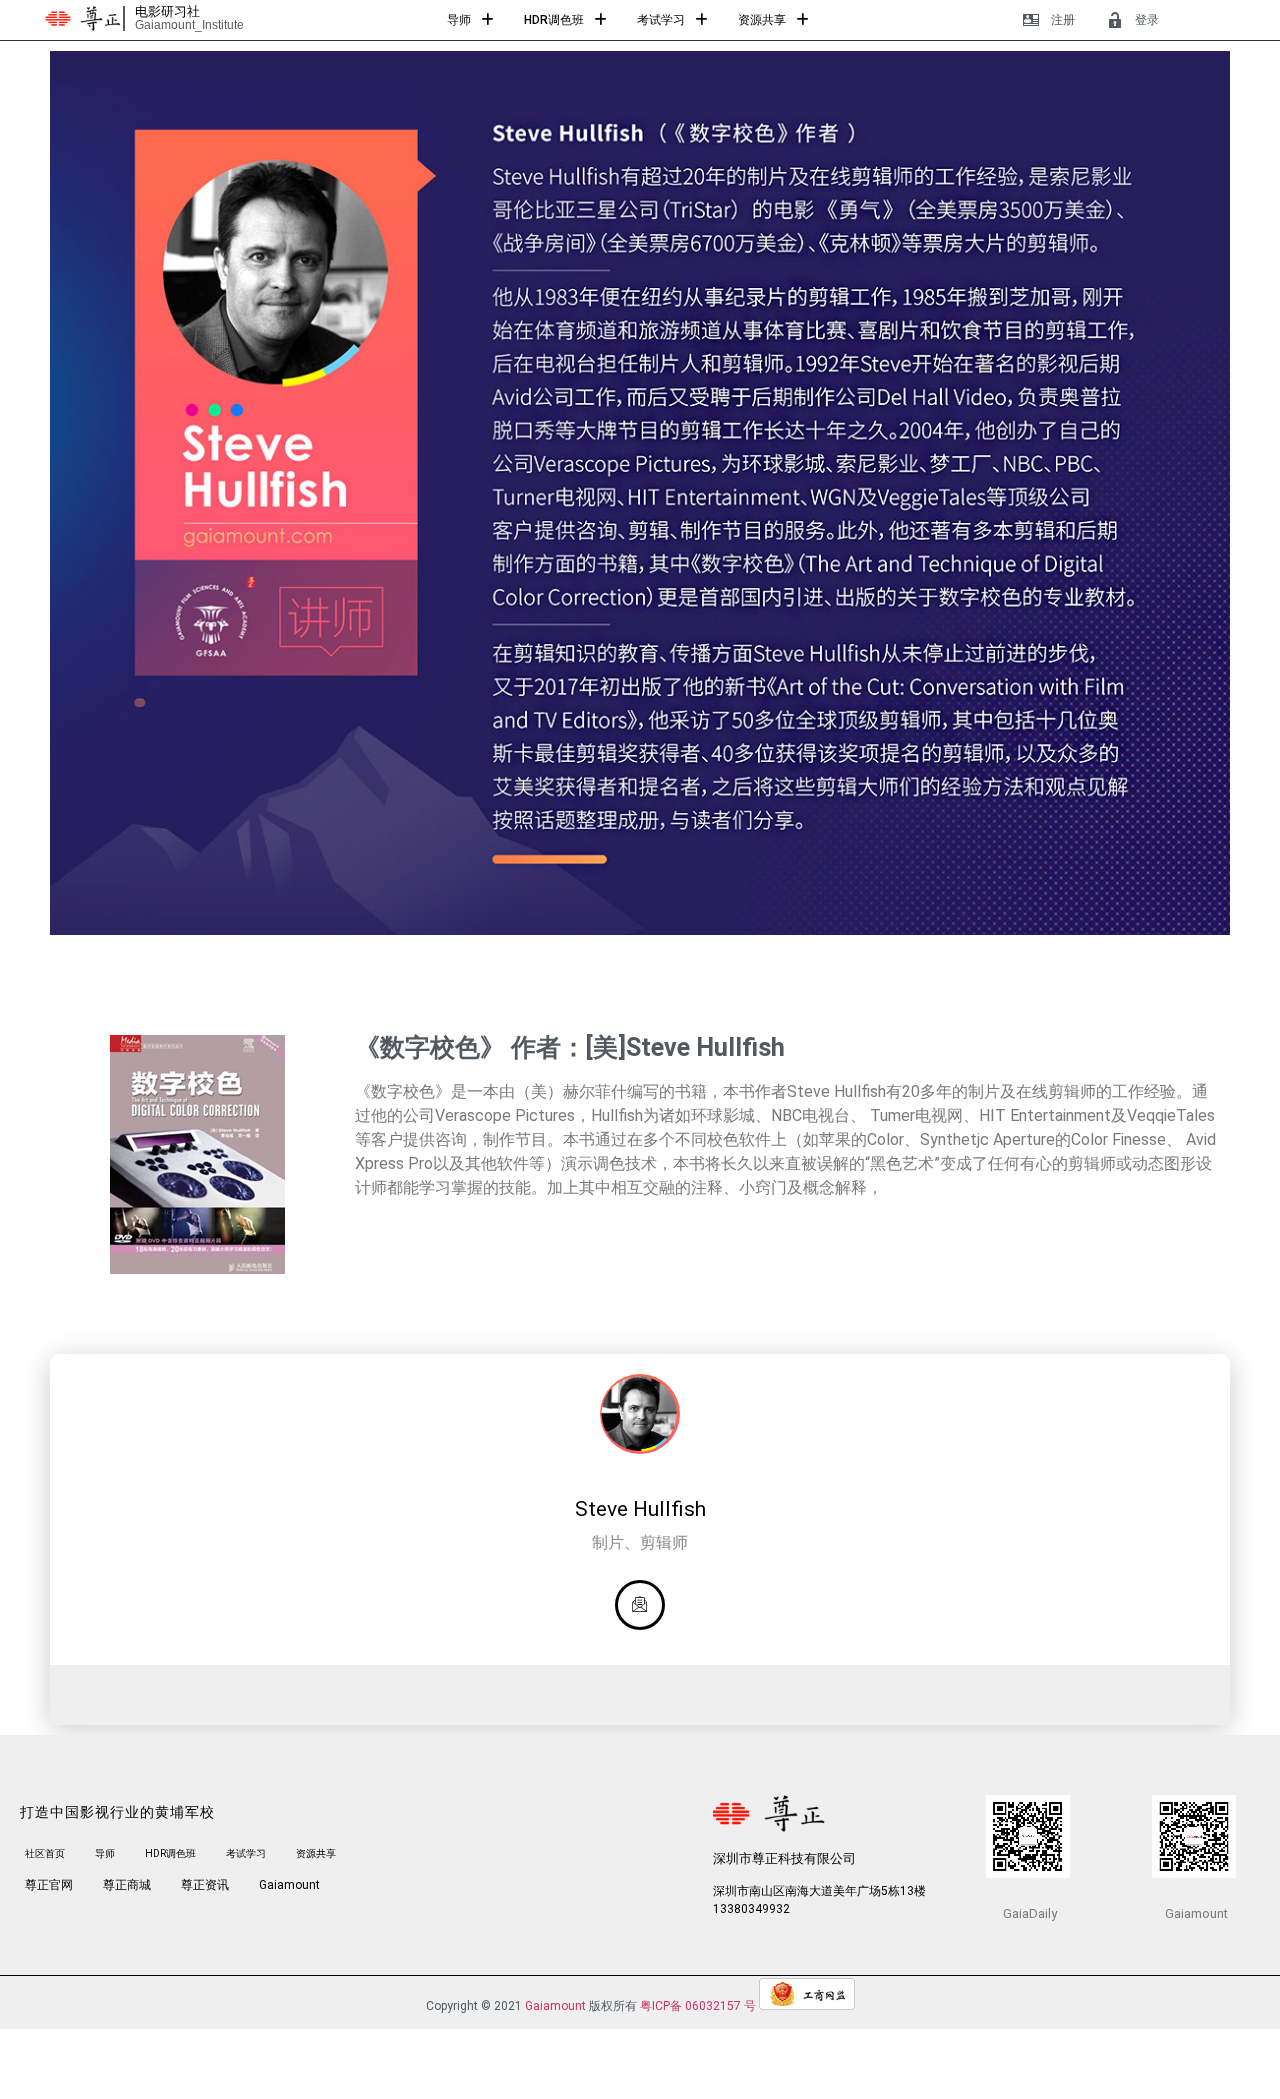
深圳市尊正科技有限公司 (784, 1858)
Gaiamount (289, 1885)
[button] (470, 20)
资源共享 (762, 20)
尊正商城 (127, 1885)
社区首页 (45, 1853)
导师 (459, 20)
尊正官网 (49, 1885)
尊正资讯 (205, 1885)
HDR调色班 (554, 20)
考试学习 (661, 20)
